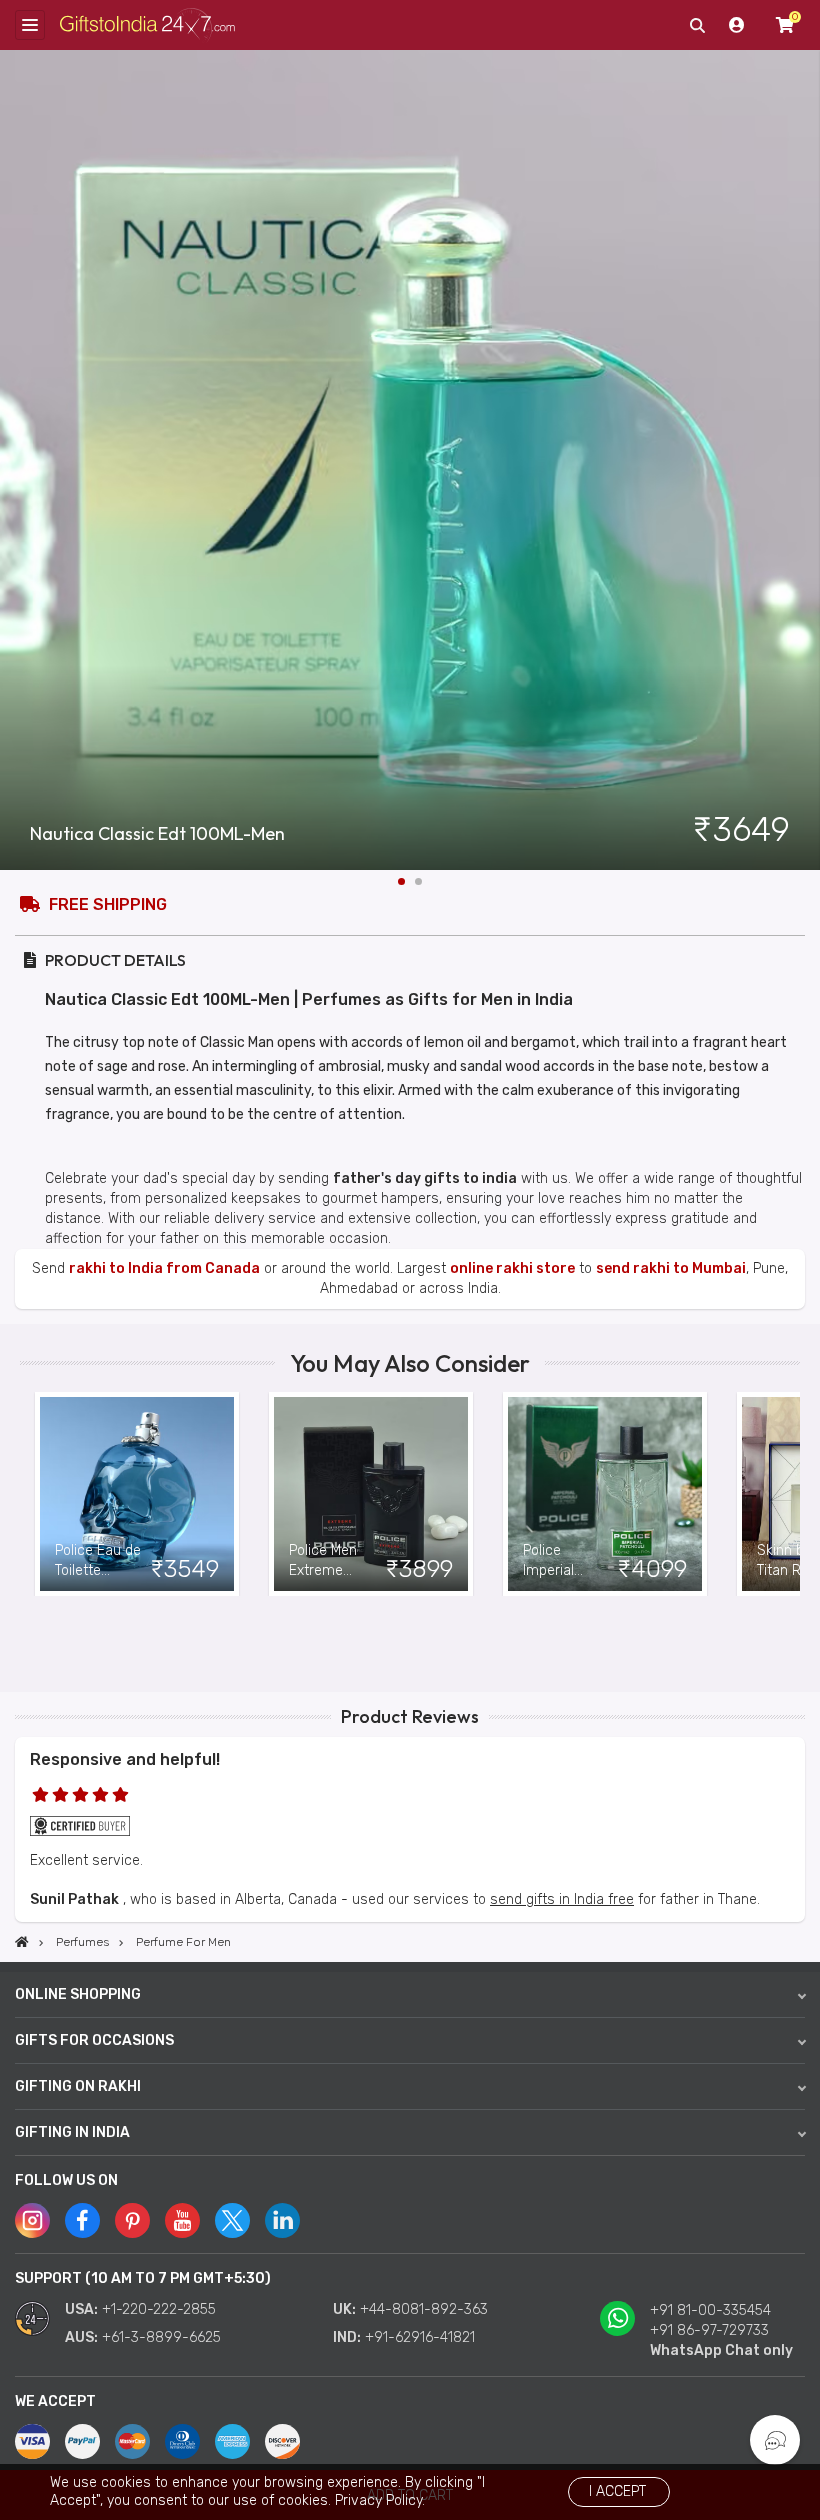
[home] (22, 1942)
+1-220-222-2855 (159, 2309)
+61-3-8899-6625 (161, 2337)
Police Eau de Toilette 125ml (98, 1561)
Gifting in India (72, 2132)
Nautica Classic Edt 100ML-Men (157, 834)
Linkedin (282, 2220)
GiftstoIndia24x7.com (147, 25)
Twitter (232, 2220)
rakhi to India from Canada (164, 1268)
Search (697, 25)
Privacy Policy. (380, 2500)
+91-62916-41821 (420, 2337)
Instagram (32, 2220)
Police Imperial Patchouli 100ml (552, 1561)
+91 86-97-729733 (709, 2330)
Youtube (182, 2220)
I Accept (617, 2491)
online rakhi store (512, 1268)
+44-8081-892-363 (424, 2309)
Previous (35, 1494)
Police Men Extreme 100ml (323, 1561)
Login (737, 25)
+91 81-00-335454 (710, 2310)
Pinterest (132, 2220)
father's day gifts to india (425, 1178)
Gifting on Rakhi (78, 2086)
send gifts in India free (562, 1899)
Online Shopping (78, 1994)
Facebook (82, 2220)
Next (805, 460)
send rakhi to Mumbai (671, 1268)
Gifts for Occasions (94, 2040)
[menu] (30, 25)
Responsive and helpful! (125, 1759)
